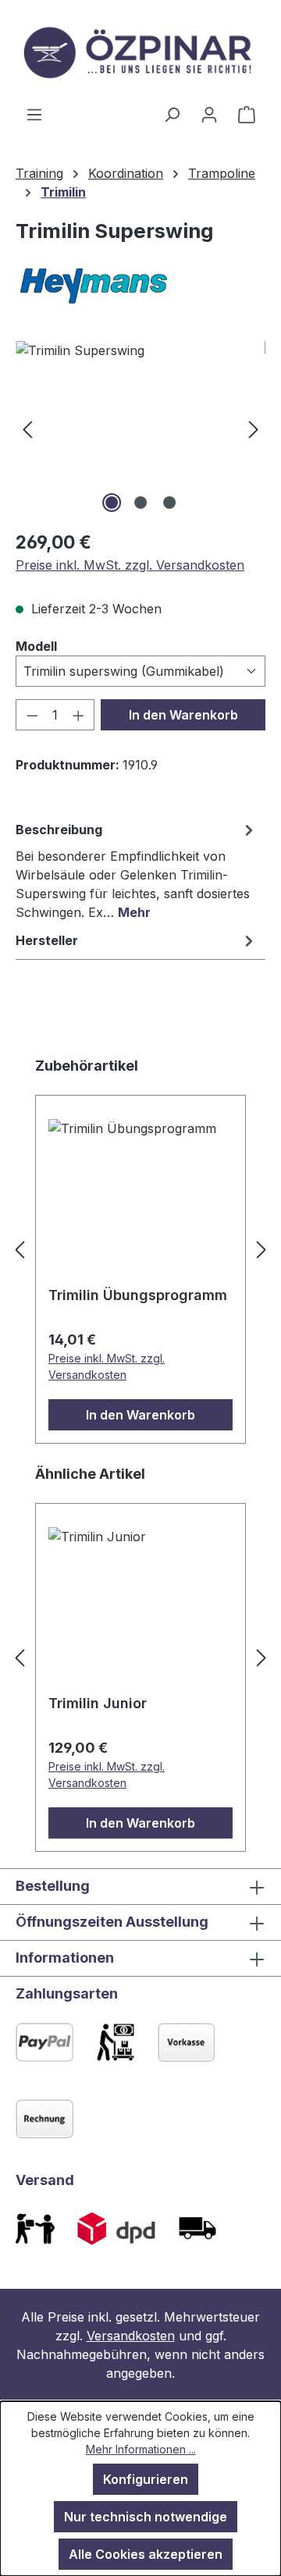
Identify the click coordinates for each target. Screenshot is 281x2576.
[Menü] (34, 114)
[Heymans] (140, 285)
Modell (36, 646)
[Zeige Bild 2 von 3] (140, 503)
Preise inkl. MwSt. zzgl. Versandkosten (130, 565)
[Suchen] (172, 114)
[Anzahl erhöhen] (79, 715)
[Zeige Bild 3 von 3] (169, 503)
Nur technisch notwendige (146, 2517)
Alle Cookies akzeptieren (146, 2554)
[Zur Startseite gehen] (140, 52)
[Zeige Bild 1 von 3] (112, 503)
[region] (140, 429)
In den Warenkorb (183, 715)
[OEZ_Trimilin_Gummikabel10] (140, 429)
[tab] (137, 870)
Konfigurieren (146, 2479)
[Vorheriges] (27, 429)
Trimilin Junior (98, 1703)
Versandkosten (131, 2336)
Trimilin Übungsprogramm (138, 1295)
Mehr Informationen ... (141, 2449)
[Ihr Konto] (209, 114)
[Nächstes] (254, 429)
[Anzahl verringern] (32, 715)
